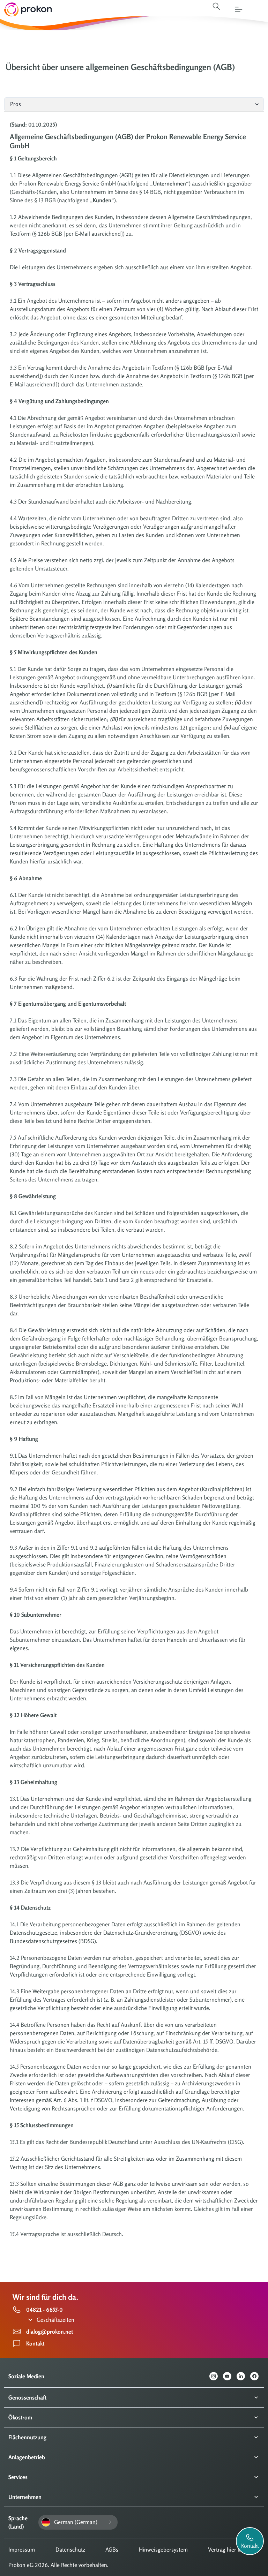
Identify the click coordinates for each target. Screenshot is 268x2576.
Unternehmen (25, 2497)
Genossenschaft (27, 2397)
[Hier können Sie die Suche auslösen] (216, 6)
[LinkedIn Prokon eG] (243, 2376)
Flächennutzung (27, 2437)
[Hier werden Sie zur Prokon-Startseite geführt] (26, 9)
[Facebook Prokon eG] (257, 2376)
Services (18, 2477)
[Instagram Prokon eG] (216, 2376)
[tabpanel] (134, 1186)
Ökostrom (20, 2417)
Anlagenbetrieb (27, 2457)
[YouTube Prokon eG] (230, 2376)
